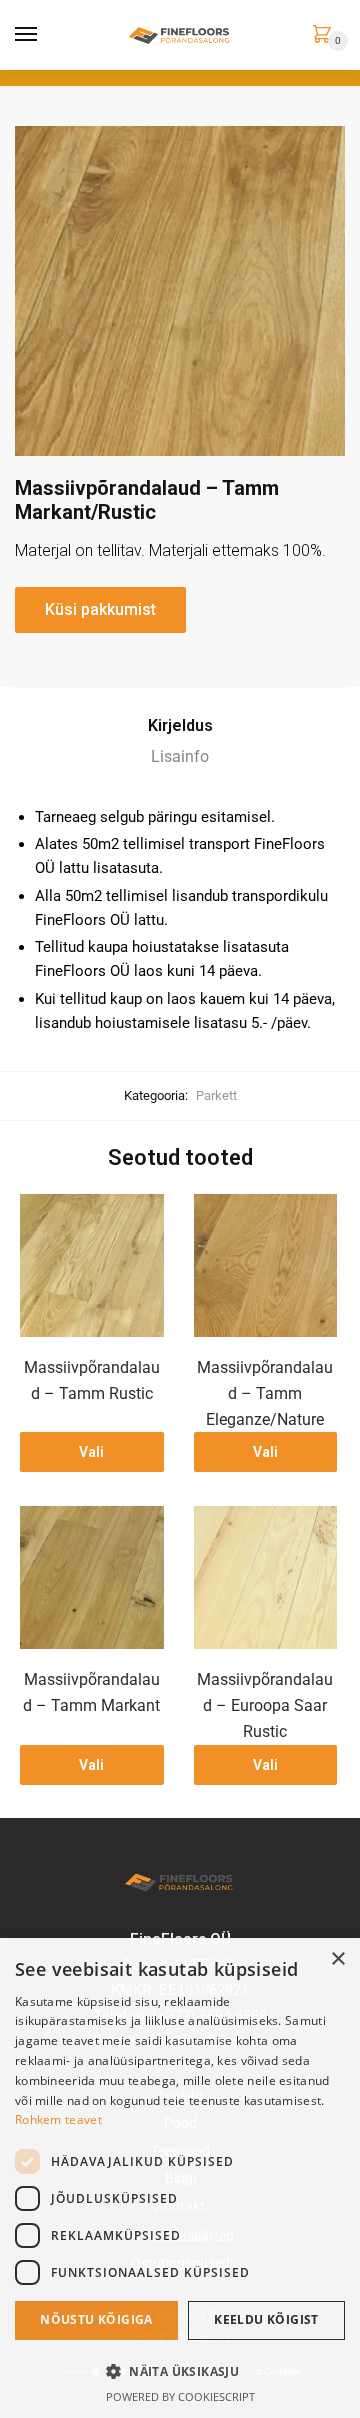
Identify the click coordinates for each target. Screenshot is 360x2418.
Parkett (216, 1095)
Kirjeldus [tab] (180, 725)
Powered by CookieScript (180, 2396)
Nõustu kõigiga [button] (96, 2319)
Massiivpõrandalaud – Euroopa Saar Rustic (265, 1705)
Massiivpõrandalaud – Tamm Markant (91, 1692)
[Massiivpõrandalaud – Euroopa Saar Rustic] (266, 1578)
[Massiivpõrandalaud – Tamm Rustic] (92, 1266)
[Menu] (27, 35)
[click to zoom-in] (180, 291)
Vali (91, 1452)
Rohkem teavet (58, 2119)
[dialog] (180, 2178)
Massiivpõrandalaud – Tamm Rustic (92, 1380)
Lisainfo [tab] (180, 756)
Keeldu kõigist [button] (266, 2319)
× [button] (337, 1959)
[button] (180, 2371)
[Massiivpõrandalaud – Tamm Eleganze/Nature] (266, 1266)
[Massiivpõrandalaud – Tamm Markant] (92, 1578)
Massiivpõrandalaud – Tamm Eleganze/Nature (265, 1393)
